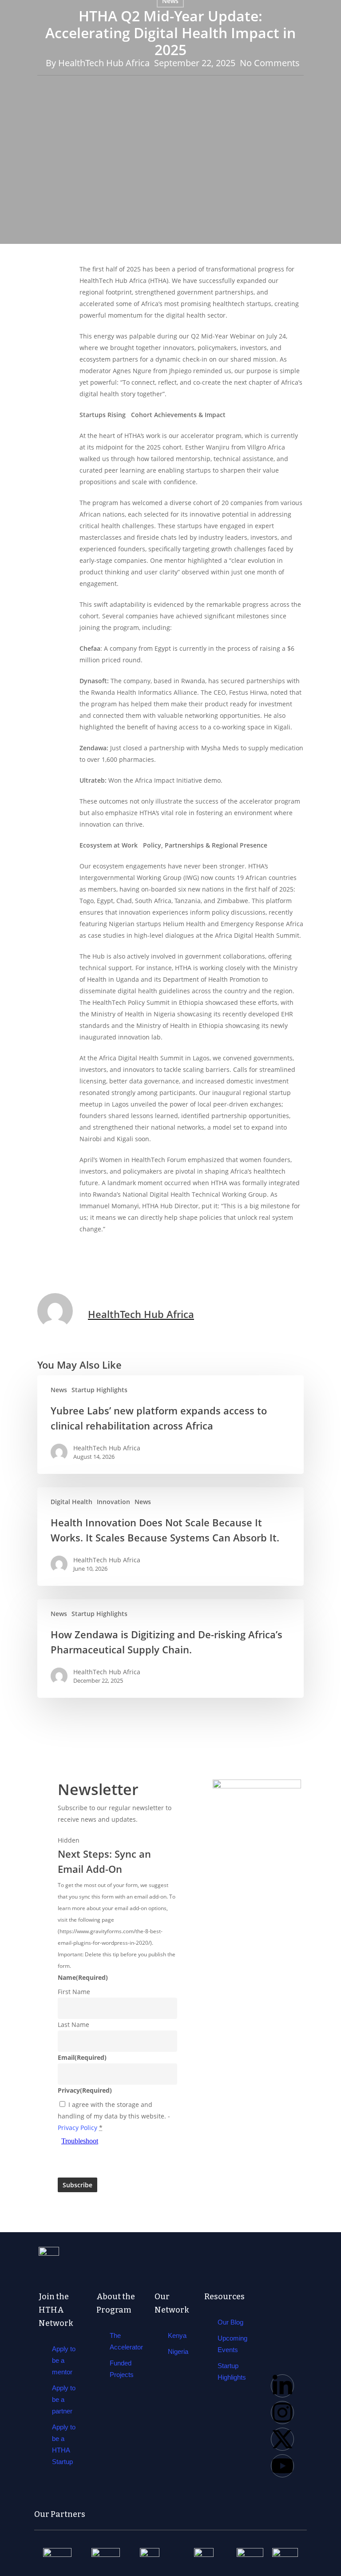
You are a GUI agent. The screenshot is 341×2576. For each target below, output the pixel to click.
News (59, 1390)
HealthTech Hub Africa (104, 63)
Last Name (73, 2025)
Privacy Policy (77, 2128)
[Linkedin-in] (282, 2386)
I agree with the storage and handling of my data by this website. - (114, 2116)
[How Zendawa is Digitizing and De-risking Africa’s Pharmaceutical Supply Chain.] (170, 1648)
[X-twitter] (282, 2439)
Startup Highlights (99, 1390)
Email (82, 2057)
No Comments (270, 63)
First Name (74, 1992)
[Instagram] (282, 2413)
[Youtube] (282, 2466)
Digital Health (71, 1502)
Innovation (113, 1502)
